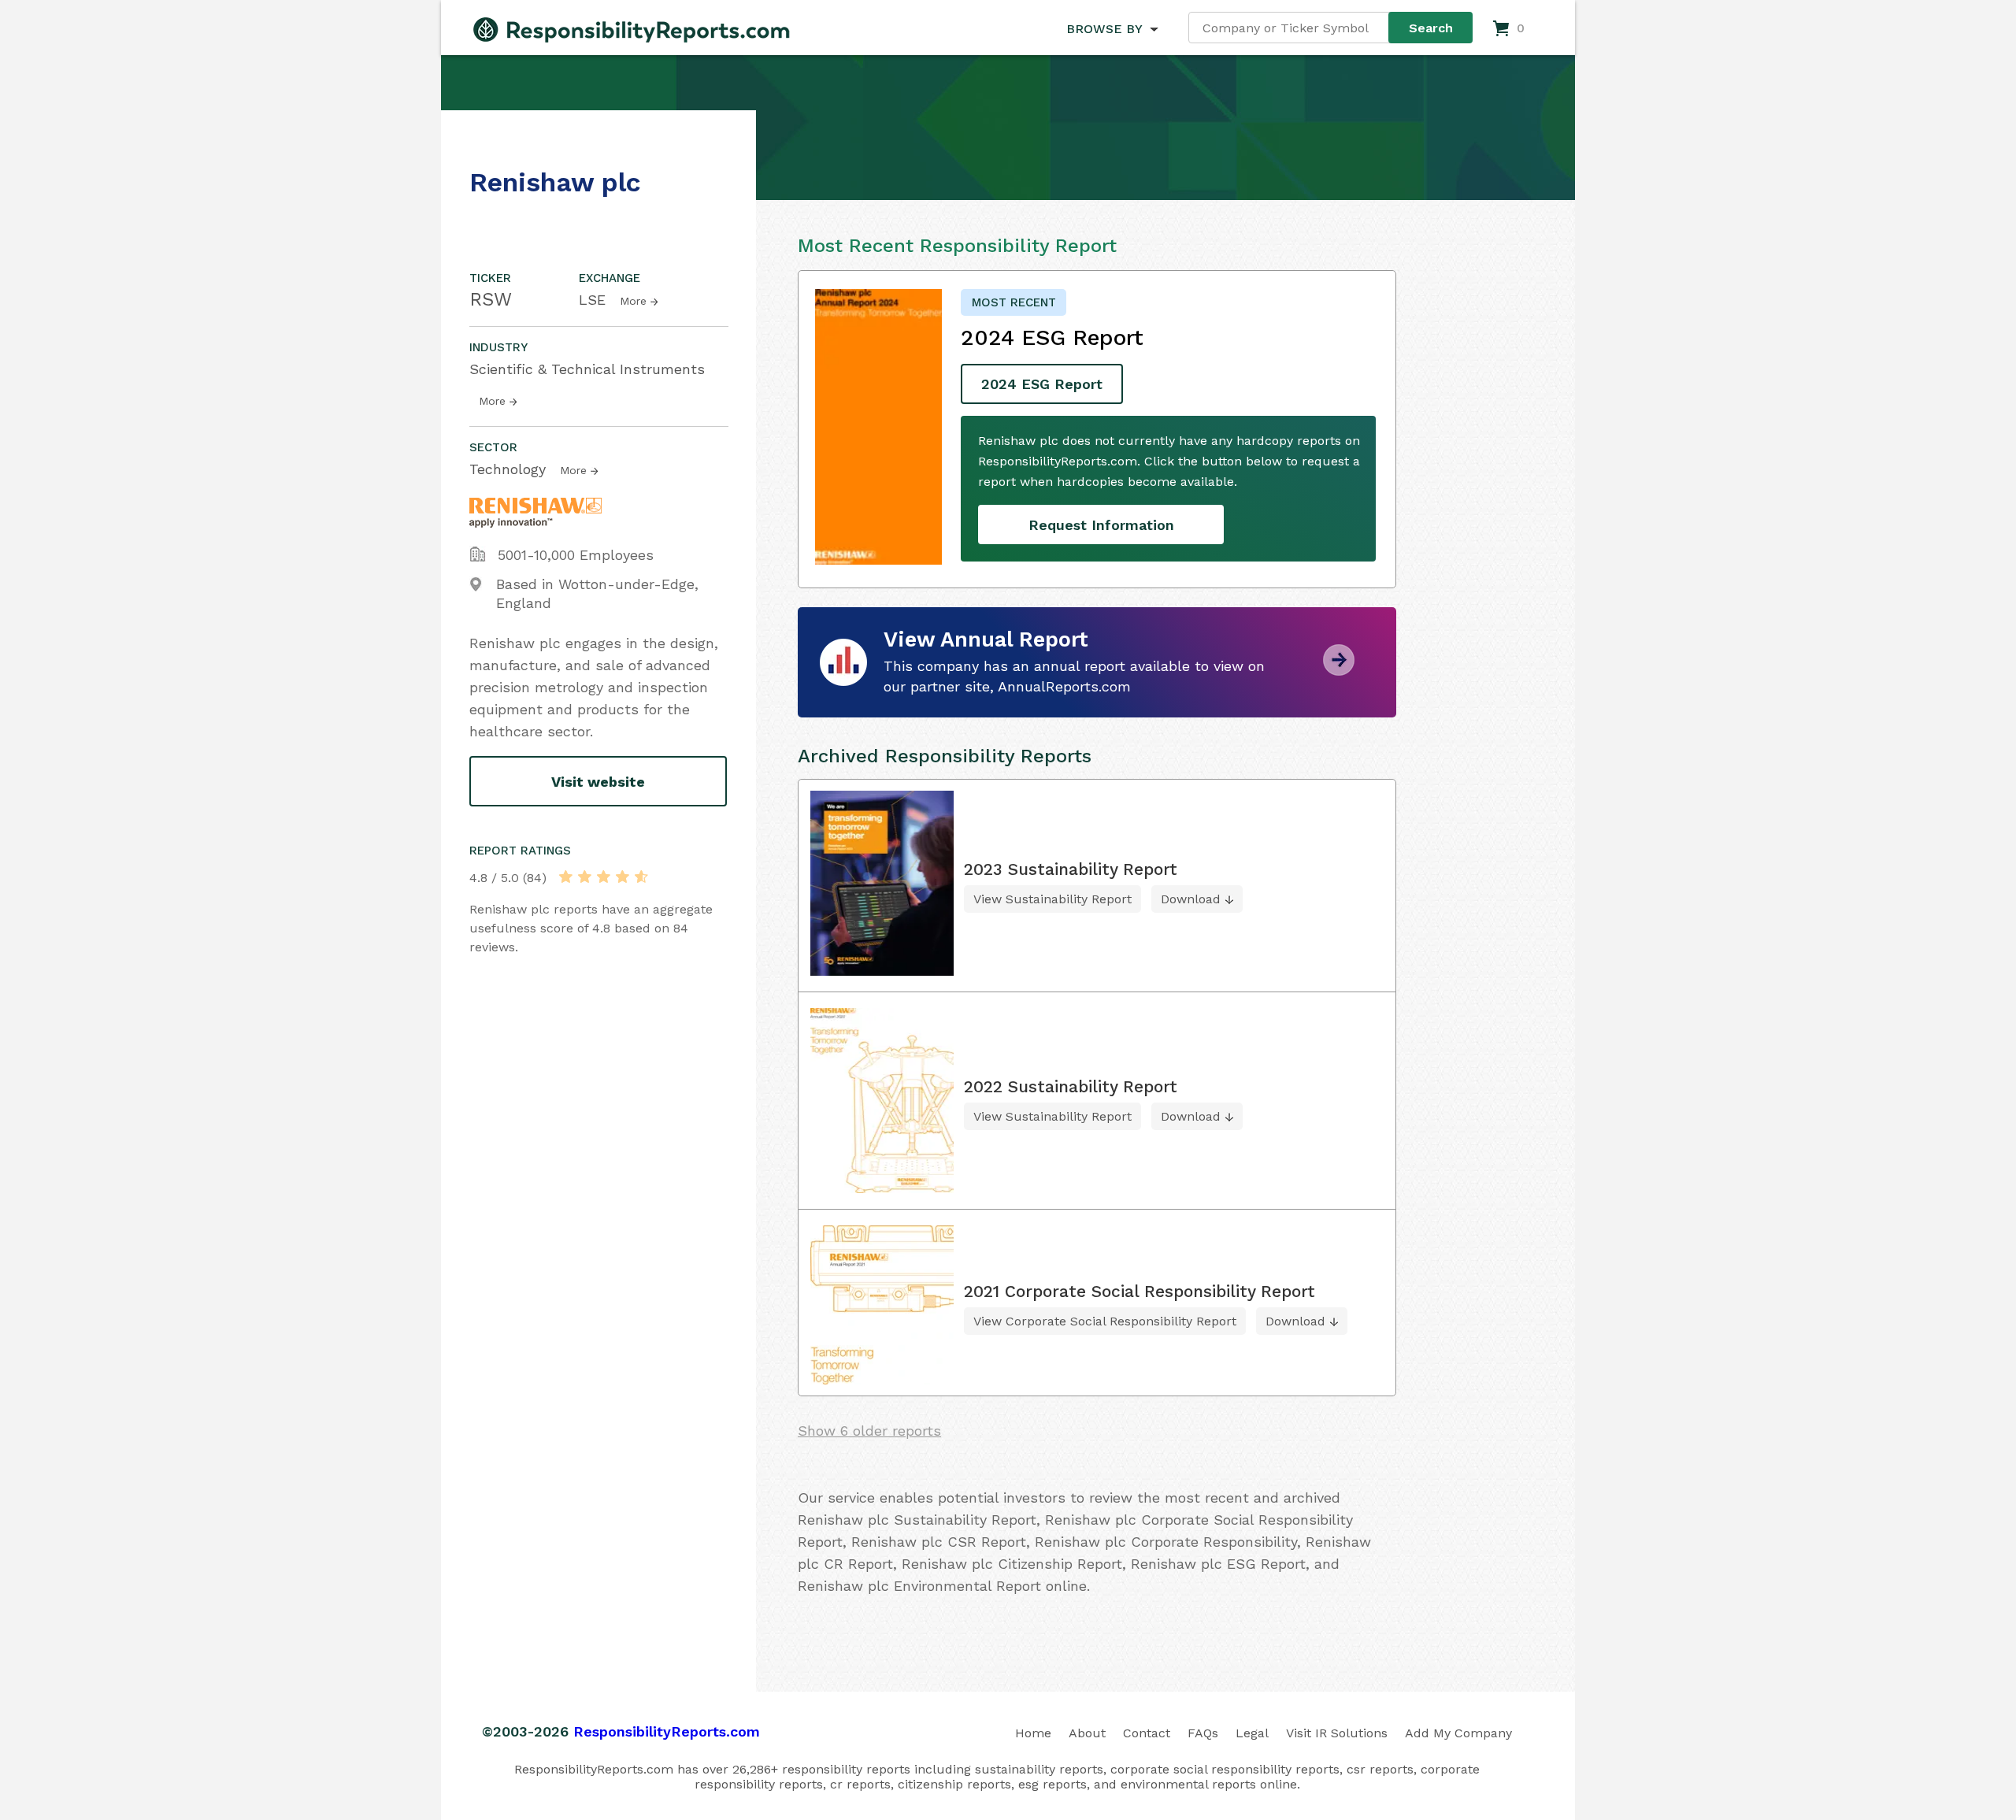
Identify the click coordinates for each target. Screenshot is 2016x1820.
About (1087, 1733)
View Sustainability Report (1052, 899)
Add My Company (1458, 1733)
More (633, 301)
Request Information (1101, 525)
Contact (1147, 1733)
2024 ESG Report (1042, 384)
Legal (1252, 1733)
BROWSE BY (1104, 29)
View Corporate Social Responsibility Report (1105, 1321)
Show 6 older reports (869, 1431)
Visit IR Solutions (1337, 1733)
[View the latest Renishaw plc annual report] (1339, 670)
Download (1191, 899)
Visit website (598, 782)
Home (1033, 1733)
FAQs (1203, 1733)
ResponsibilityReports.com (667, 1731)
